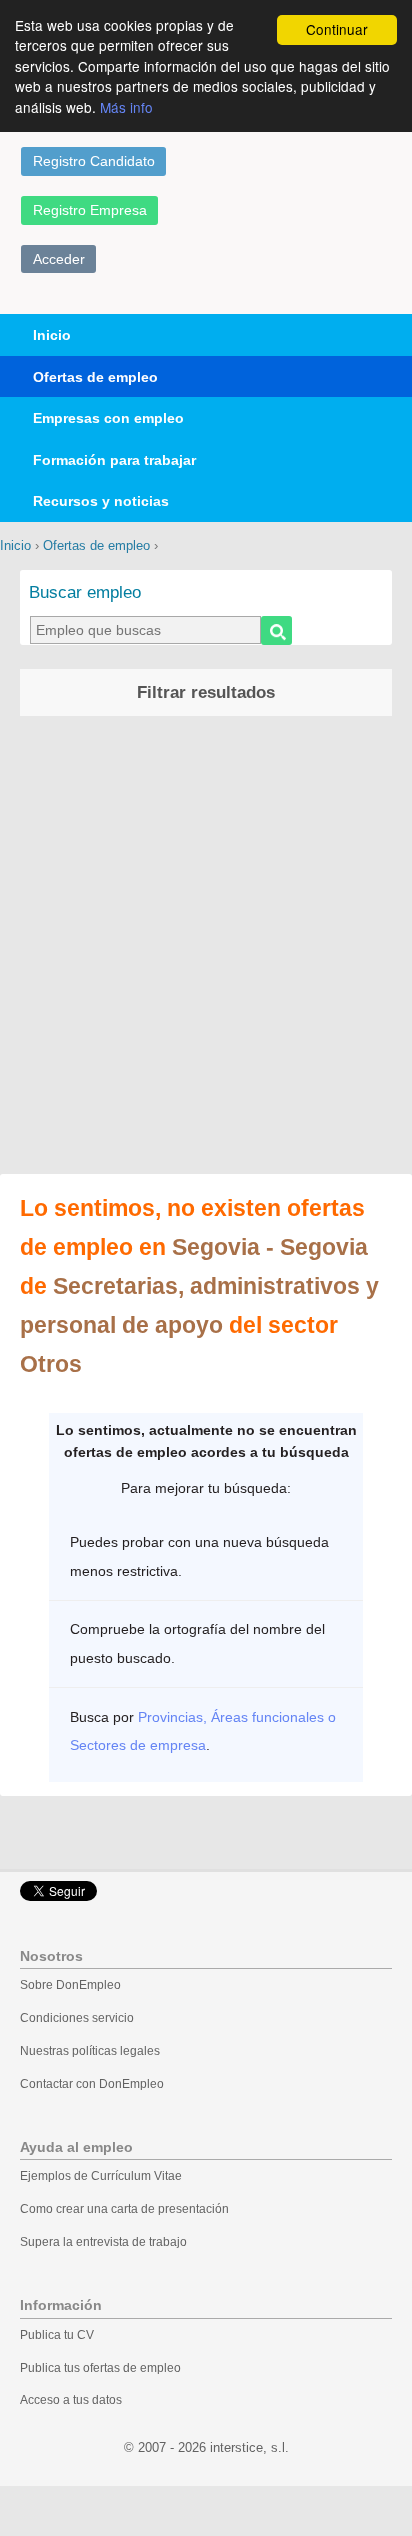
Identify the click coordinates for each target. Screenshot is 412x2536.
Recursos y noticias (101, 501)
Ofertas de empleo (95, 377)
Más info (126, 107)
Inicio (52, 335)
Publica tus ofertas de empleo (100, 2368)
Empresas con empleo (108, 418)
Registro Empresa (90, 210)
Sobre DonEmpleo (70, 1985)
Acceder (59, 259)
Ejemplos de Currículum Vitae (101, 2176)
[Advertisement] (206, 948)
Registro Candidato (94, 161)
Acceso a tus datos (71, 2400)
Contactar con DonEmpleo (92, 2084)
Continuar (337, 29)
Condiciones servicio (77, 2018)
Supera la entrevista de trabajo (103, 2242)
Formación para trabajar (114, 460)
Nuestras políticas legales (90, 2051)
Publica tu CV (57, 2335)
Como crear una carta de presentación (124, 2209)
